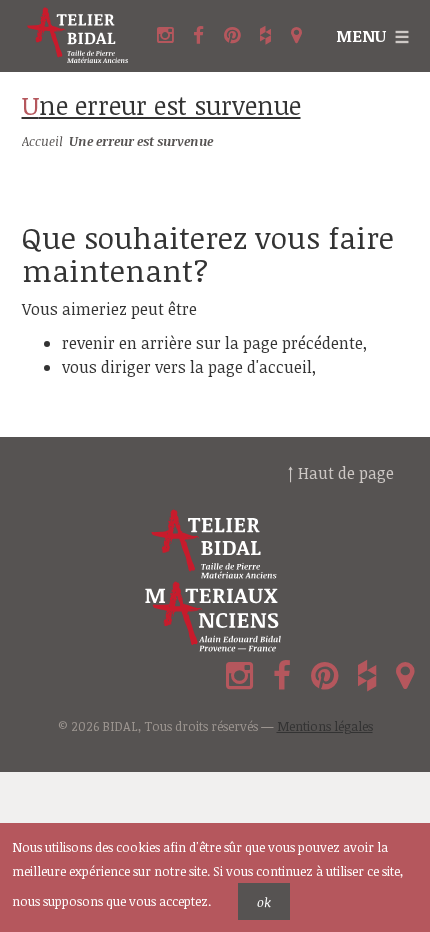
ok (264, 902)
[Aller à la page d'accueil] (78, 36)
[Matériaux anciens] (215, 617)
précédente (322, 343)
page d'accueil (260, 367)
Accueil (42, 141)
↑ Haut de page (341, 473)
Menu (361, 36)
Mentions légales (325, 726)
